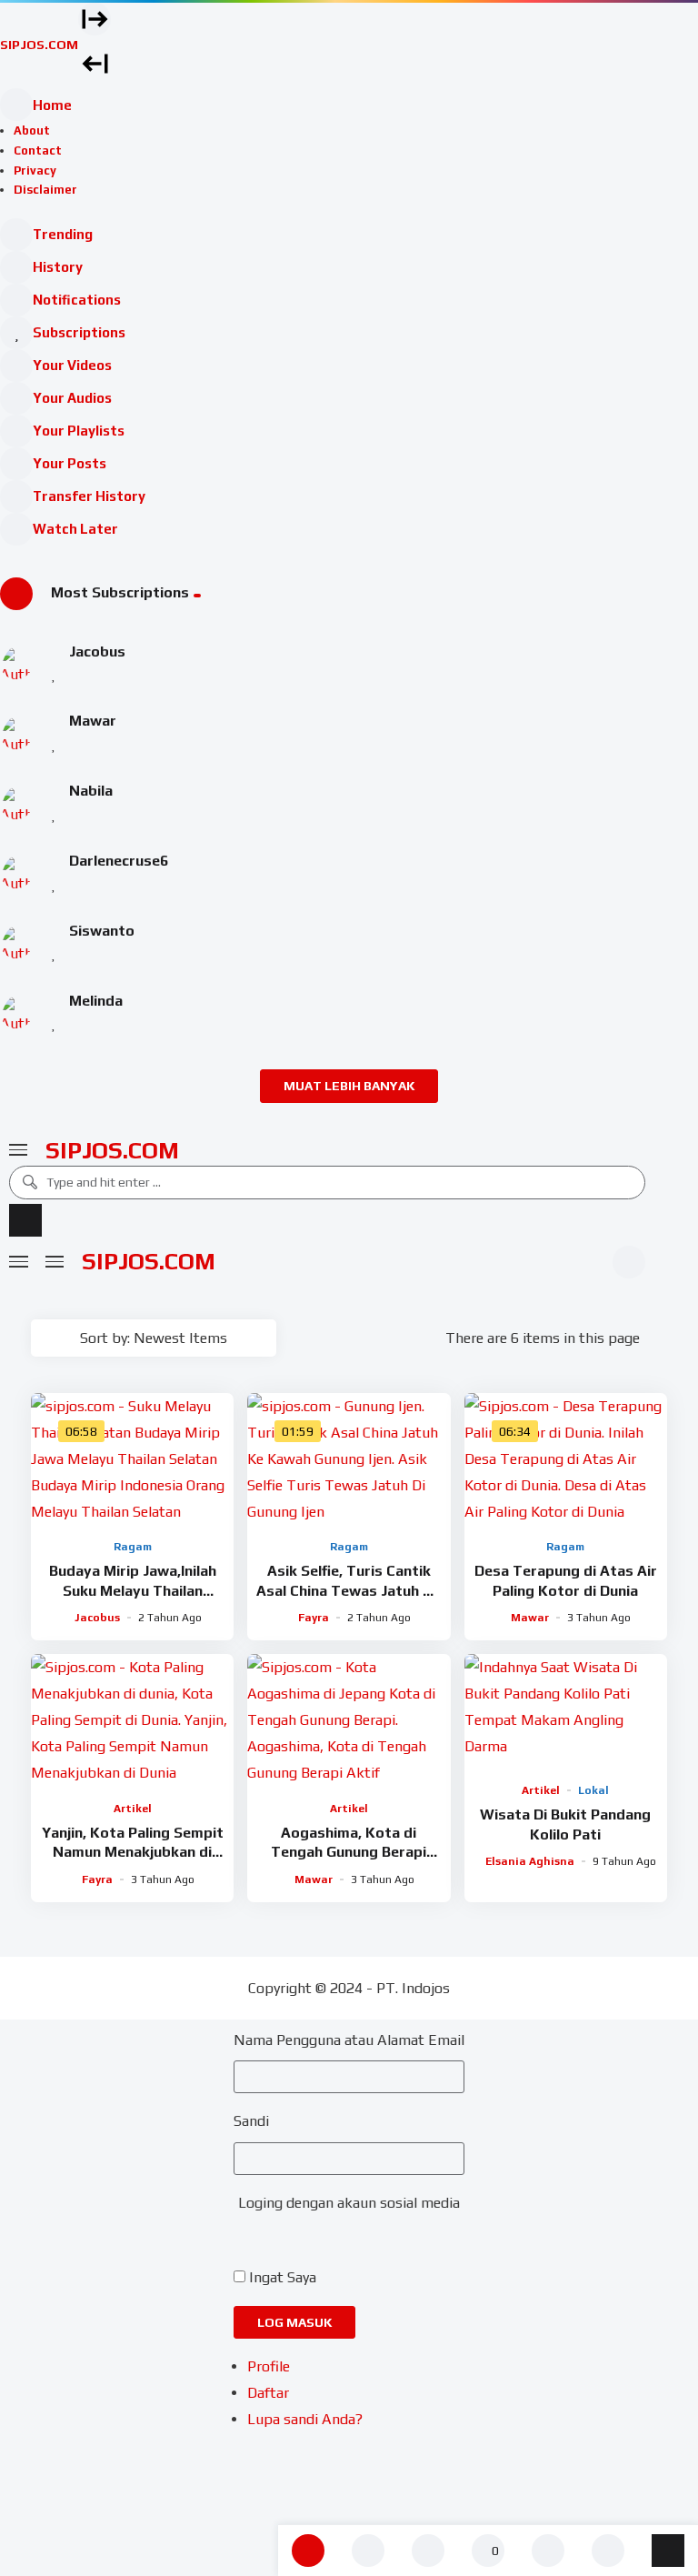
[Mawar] (16, 733)
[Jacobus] (16, 663)
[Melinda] (16, 1012)
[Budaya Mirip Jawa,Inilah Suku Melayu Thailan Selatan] (132, 1459)
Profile (269, 2366)
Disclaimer (45, 190)
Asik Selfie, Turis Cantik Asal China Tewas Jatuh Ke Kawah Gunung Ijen (349, 1590)
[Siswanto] (16, 942)
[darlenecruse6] (16, 872)
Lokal (593, 1790)
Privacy (35, 170)
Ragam (133, 1547)
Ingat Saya (283, 2277)
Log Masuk (294, 2322)
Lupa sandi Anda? (305, 2419)
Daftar (268, 2393)
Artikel (133, 1809)
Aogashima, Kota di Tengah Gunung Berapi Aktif (349, 1852)
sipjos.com (112, 1150)
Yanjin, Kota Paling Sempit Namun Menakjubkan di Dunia (133, 1852)
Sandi (251, 2121)
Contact (38, 150)
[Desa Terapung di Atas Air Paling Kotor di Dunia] (566, 1459)
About (32, 130)
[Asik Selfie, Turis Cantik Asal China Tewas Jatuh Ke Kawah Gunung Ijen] (349, 1459)
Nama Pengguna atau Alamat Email (349, 2040)
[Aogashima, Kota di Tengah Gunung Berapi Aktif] (349, 1720)
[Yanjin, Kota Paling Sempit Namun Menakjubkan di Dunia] (132, 1720)
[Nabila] (16, 803)
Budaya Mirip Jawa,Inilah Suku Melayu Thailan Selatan (133, 1590)
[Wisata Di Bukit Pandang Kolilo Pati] (566, 1711)
